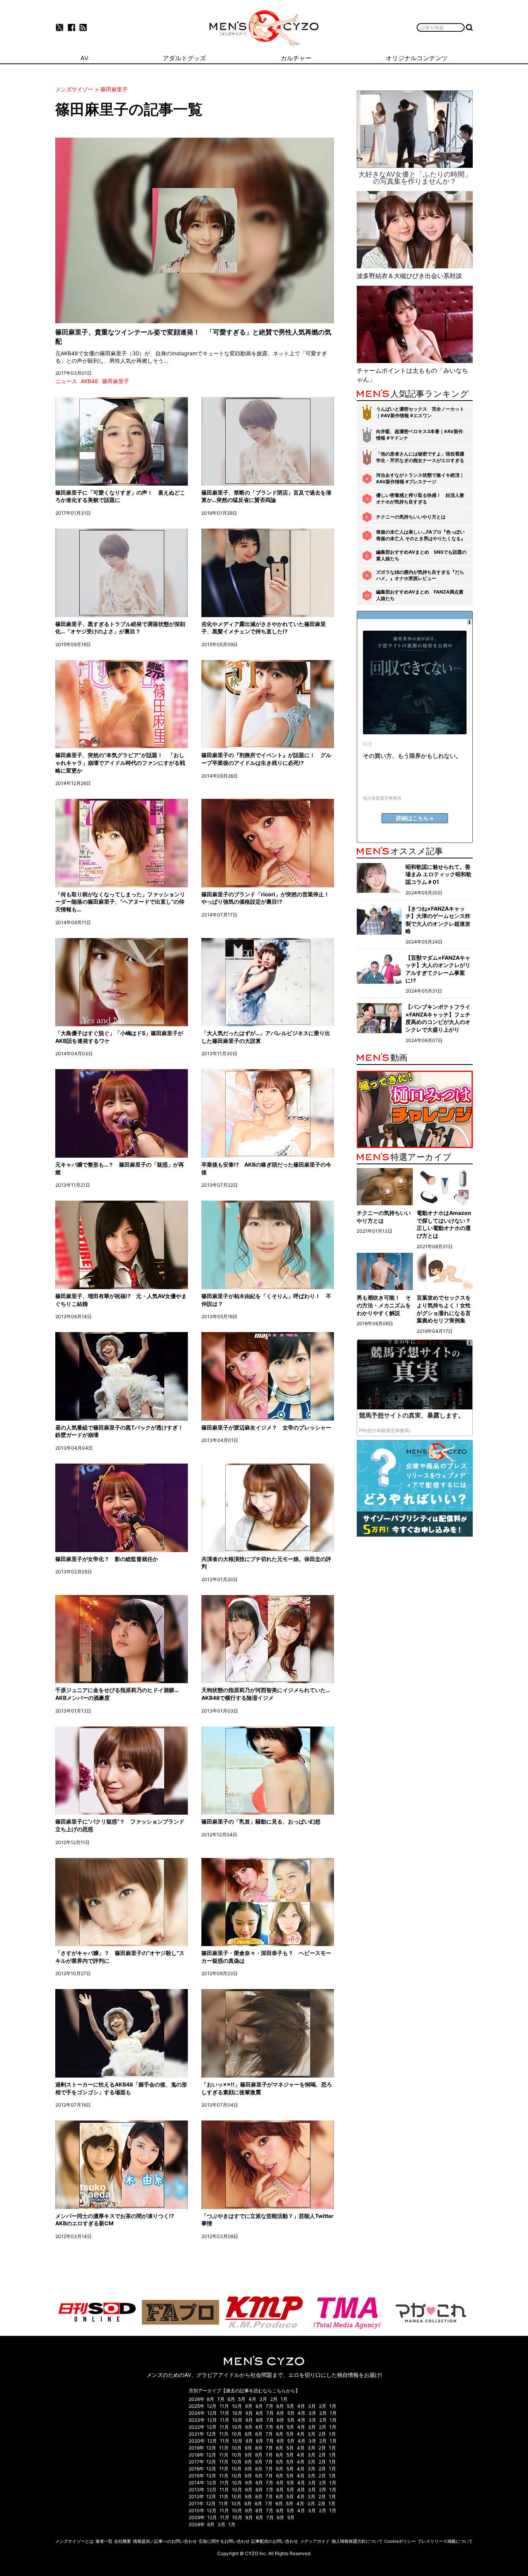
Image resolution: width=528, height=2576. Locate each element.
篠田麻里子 (116, 381)
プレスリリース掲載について (445, 2541)
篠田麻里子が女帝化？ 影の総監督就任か (107, 1559)
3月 (263, 2399)
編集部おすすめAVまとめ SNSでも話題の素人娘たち (421, 555)
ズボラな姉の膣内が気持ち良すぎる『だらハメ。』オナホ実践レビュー (420, 575)
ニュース (66, 381)
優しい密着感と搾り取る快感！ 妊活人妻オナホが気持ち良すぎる (420, 498)
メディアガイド (315, 2541)
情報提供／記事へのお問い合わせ (165, 2541)
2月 (274, 2399)
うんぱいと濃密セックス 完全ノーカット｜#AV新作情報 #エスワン (420, 412)
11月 (224, 2406)
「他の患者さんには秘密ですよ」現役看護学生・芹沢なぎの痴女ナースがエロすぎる (420, 457)
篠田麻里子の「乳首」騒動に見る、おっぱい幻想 (261, 1821)
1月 (284, 2399)
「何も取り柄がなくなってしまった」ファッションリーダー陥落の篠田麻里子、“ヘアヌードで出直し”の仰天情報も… (120, 902)
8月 (210, 2399)
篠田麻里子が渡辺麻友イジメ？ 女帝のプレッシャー (266, 1427)
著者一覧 (104, 2541)
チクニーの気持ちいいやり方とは (411, 517)
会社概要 (123, 2541)
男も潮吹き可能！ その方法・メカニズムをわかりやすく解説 (384, 1305)
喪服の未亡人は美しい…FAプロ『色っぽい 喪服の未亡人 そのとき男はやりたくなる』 (421, 535)
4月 (252, 2399)
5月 (242, 2399)
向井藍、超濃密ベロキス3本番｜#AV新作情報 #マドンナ (420, 435)
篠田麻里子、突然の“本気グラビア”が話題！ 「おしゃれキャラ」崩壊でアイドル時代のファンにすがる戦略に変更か (120, 763)
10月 (237, 2406)
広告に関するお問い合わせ (224, 2541)
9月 (249, 2406)
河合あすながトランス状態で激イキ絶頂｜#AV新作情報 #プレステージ (420, 478)
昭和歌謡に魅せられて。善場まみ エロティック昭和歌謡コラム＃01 (439, 874)
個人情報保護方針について (357, 2541)
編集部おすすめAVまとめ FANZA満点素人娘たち (420, 595)
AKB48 (89, 381)
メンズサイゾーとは (74, 2541)
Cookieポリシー (400, 2541)
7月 (221, 2399)
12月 (212, 2406)
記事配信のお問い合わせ (275, 2541)
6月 (231, 2399)
